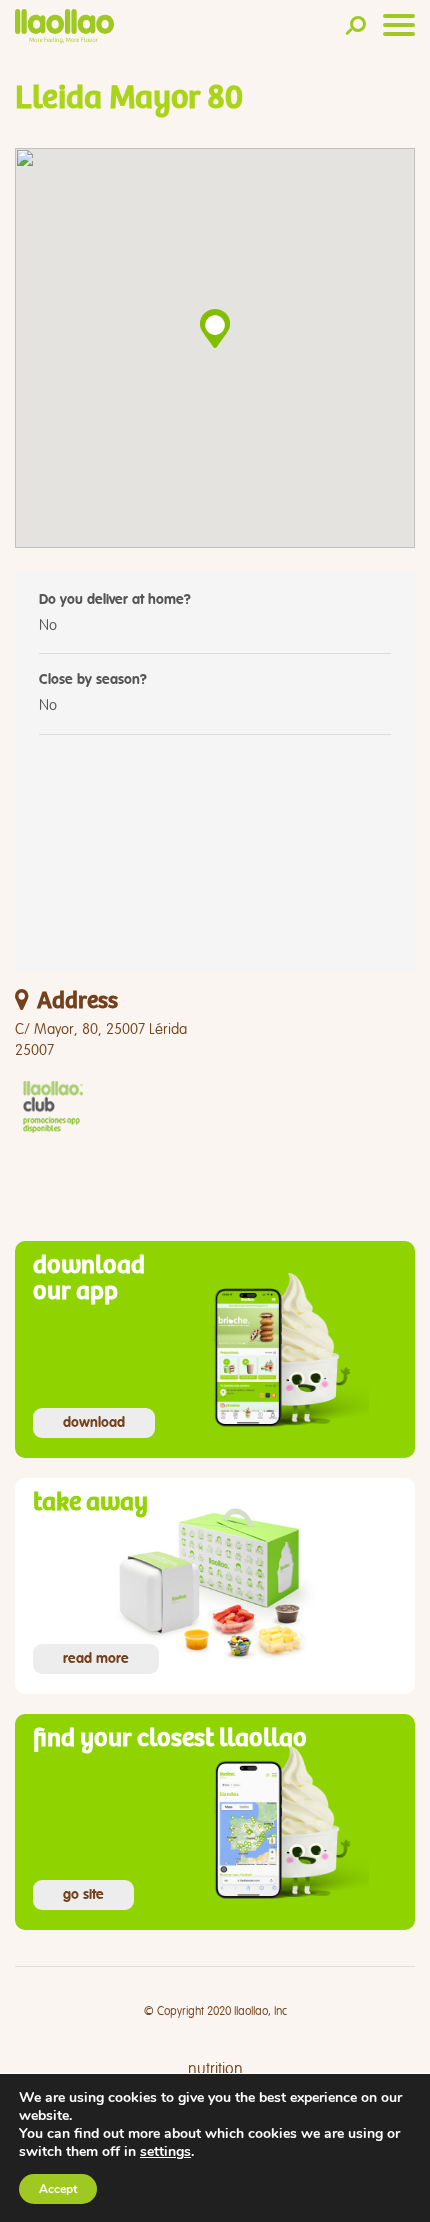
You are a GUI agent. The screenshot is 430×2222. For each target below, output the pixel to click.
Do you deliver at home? (115, 600)
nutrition (215, 2069)
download (94, 1423)
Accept (58, 2189)
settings (165, 2152)
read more (96, 1659)
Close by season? (93, 680)
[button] (215, 328)
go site (83, 1895)
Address (77, 1001)
